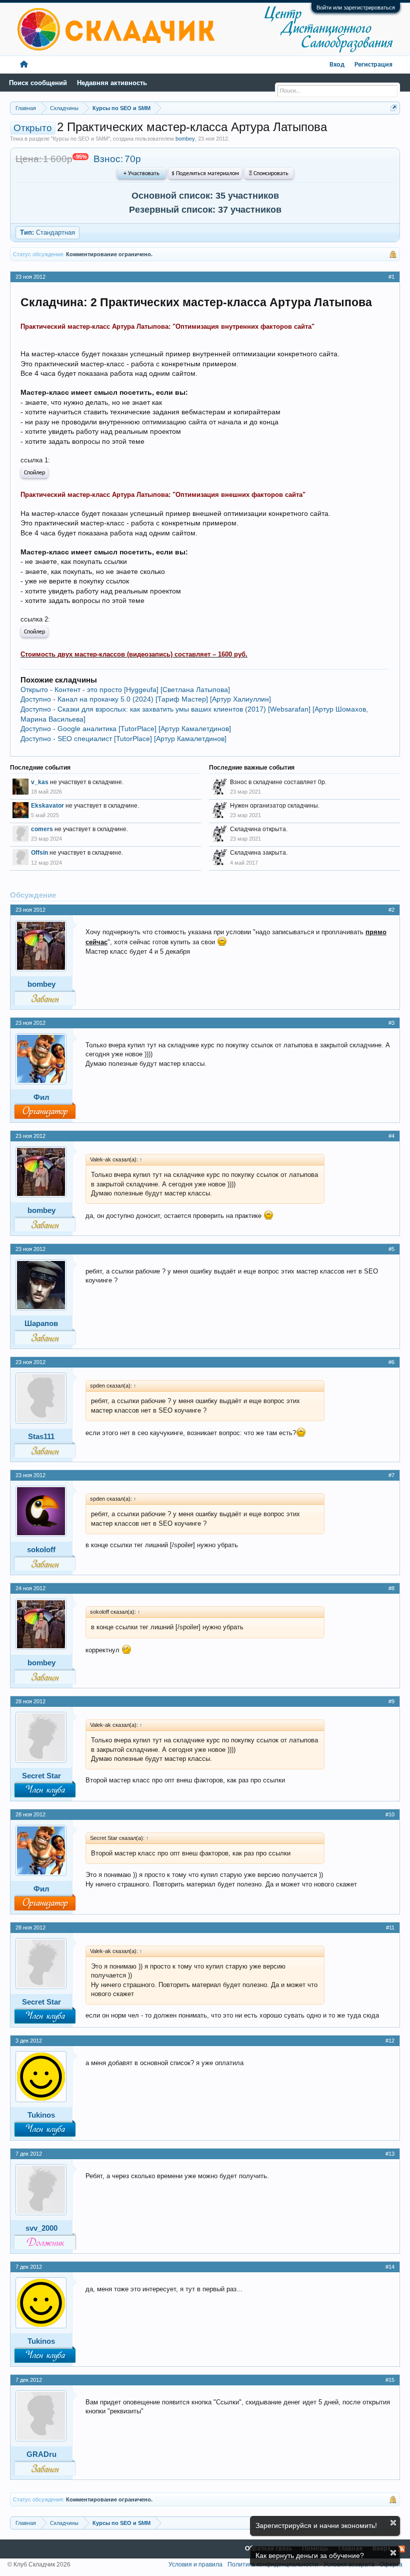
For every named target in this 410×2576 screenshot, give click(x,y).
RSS (401, 2549)
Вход (337, 65)
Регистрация (373, 65)
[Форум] (24, 65)
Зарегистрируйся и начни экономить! (316, 2525)
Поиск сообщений (38, 83)
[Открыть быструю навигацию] (394, 108)
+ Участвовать (141, 174)
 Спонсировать (269, 174)
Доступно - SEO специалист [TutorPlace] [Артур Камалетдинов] (123, 739)
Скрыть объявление (393, 2523)
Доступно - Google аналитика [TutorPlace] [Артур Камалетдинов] (126, 729)
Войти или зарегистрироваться (356, 8)
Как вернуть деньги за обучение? (310, 2555)
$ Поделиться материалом (205, 174)
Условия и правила (195, 2564)
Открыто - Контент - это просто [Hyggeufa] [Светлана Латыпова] (125, 690)
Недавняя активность (112, 83)
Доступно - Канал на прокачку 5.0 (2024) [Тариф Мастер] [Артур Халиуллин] (146, 699)
